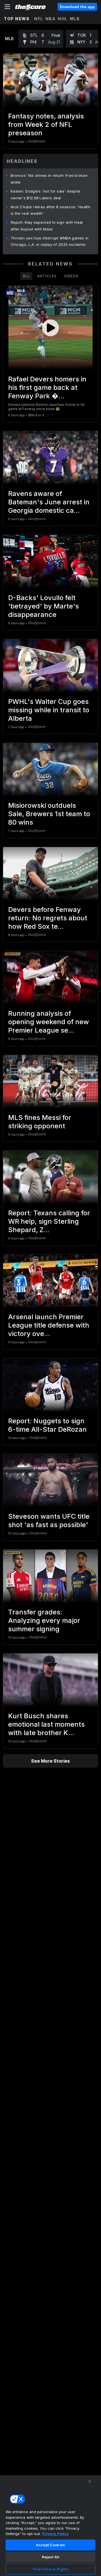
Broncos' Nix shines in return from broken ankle (49, 179)
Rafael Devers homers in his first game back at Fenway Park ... (47, 387)
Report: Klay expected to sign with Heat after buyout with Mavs (47, 226)
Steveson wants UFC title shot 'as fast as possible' (49, 1521)
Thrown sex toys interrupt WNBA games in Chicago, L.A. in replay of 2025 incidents (50, 241)
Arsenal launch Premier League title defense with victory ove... (49, 1325)
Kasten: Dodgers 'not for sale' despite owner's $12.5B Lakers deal (45, 195)
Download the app (77, 7)
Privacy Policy (55, 2534)
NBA (51, 19)
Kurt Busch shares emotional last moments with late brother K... (46, 1724)
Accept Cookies (50, 2545)
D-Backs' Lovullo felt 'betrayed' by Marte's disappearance (43, 606)
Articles (47, 276)
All (26, 276)
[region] (50, 2525)
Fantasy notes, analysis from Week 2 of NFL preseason (46, 124)
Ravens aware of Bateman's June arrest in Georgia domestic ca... (49, 502)
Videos (71, 276)
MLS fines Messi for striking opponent (40, 1122)
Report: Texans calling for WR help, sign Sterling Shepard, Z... (49, 1221)
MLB (75, 19)
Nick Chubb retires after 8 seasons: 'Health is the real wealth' (50, 210)
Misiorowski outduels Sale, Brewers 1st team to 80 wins (49, 814)
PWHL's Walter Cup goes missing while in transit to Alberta (49, 710)
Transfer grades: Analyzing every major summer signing (44, 1620)
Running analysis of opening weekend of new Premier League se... (49, 1022)
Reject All (50, 2557)
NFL (39, 19)
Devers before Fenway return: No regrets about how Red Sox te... (48, 918)
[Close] (90, 2481)
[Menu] (7, 7)
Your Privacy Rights (50, 2569)
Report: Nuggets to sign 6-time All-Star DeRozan (47, 1425)
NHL (63, 19)
